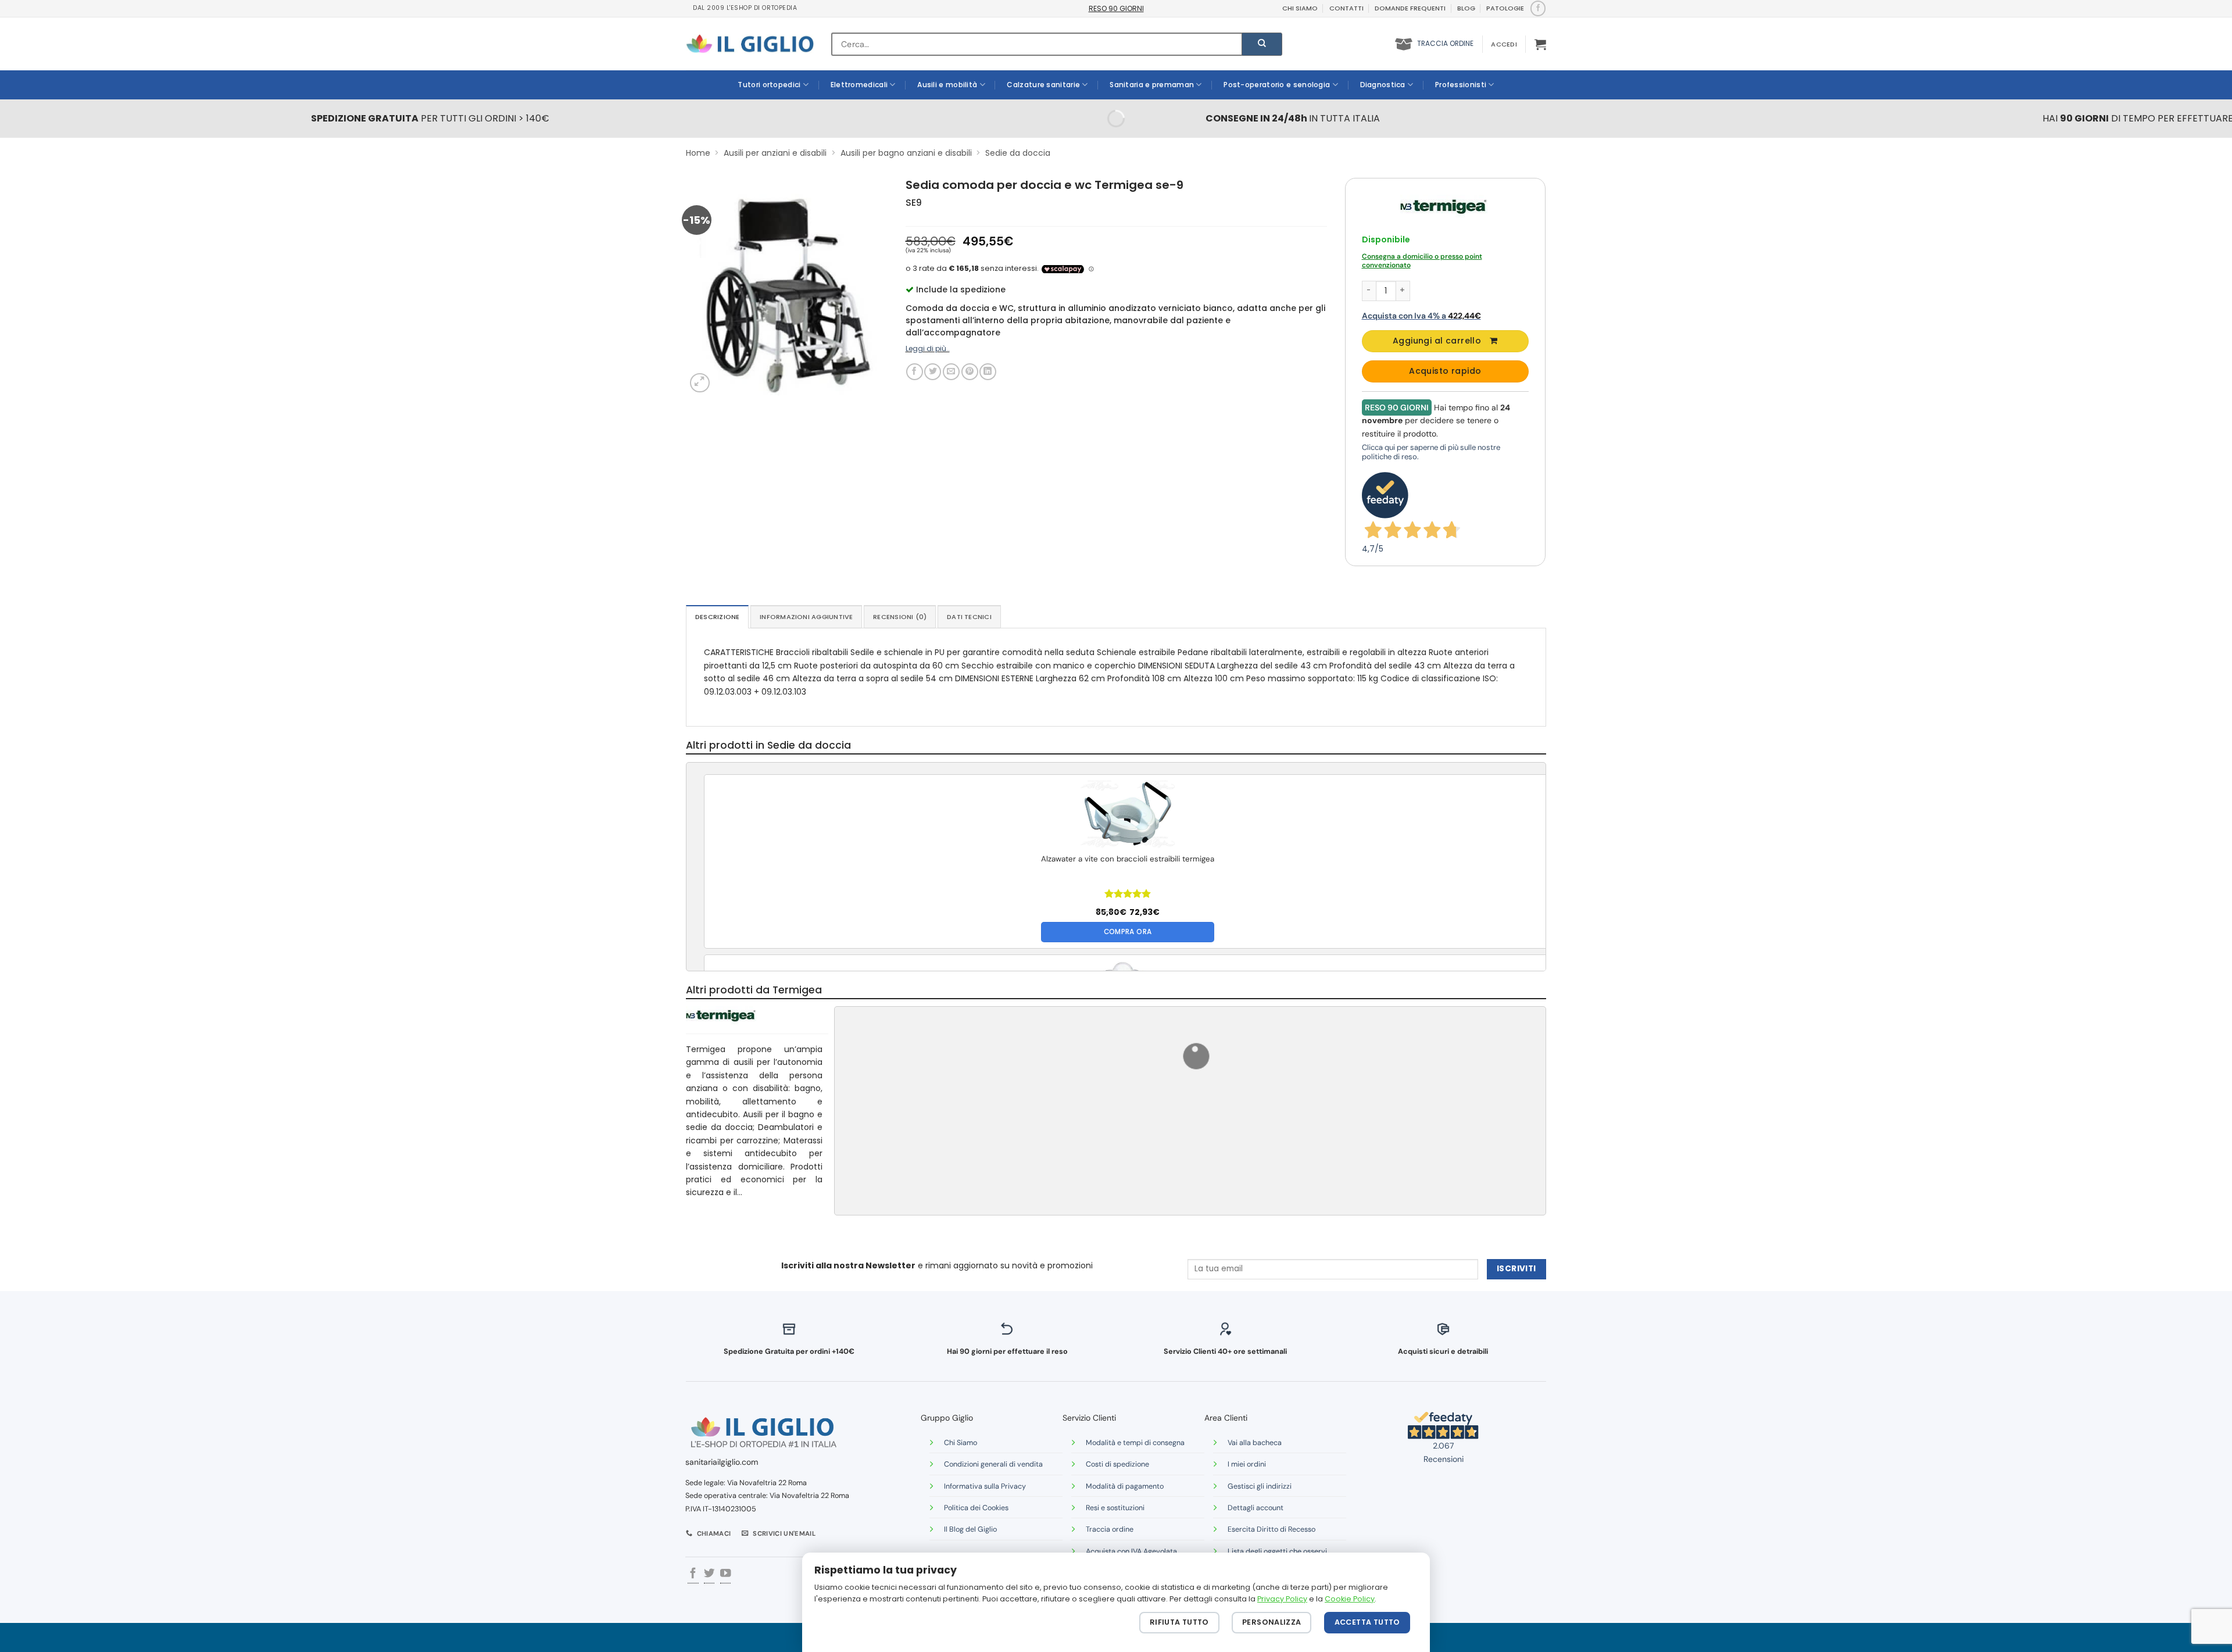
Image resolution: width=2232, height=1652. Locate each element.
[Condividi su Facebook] (915, 372)
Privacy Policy (1282, 1599)
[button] (1504, 44)
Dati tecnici (969, 617)
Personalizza (1272, 1622)
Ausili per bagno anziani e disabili (906, 153)
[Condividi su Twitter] (933, 372)
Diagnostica (1383, 85)
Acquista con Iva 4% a (1421, 316)
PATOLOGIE (1505, 8)
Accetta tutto (1367, 1622)
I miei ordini (1247, 1464)
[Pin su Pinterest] (970, 372)
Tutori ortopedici (769, 85)
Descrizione (717, 617)
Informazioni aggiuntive (806, 617)
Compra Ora (1128, 932)
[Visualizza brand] (1444, 206)
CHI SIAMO (1300, 8)
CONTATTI (1346, 8)
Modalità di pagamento (1125, 1486)
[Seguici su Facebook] (1538, 8)
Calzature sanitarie (1043, 85)
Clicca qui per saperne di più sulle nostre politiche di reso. (1431, 452)
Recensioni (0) (900, 617)
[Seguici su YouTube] (725, 1574)
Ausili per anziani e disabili (775, 153)
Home (698, 153)
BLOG (1466, 8)
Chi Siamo (961, 1443)
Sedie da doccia (1018, 153)
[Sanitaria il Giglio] (750, 44)
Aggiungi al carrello (1437, 341)
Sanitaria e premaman (1152, 85)
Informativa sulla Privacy (985, 1486)
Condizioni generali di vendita (993, 1464)
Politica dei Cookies (976, 1508)
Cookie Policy (1350, 1599)
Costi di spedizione (1117, 1464)
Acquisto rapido (1445, 371)
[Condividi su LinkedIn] (988, 372)
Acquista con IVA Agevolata (1131, 1551)
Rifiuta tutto (1179, 1622)
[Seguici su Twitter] (709, 1574)
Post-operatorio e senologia (1277, 85)
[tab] (717, 617)
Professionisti (1461, 85)
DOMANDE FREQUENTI (1410, 8)
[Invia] (1262, 44)
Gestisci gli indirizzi (1260, 1486)
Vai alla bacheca (1255, 1443)
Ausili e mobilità (947, 85)
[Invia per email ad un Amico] (951, 372)
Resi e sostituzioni (1115, 1508)
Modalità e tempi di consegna (1135, 1443)
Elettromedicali (859, 85)
